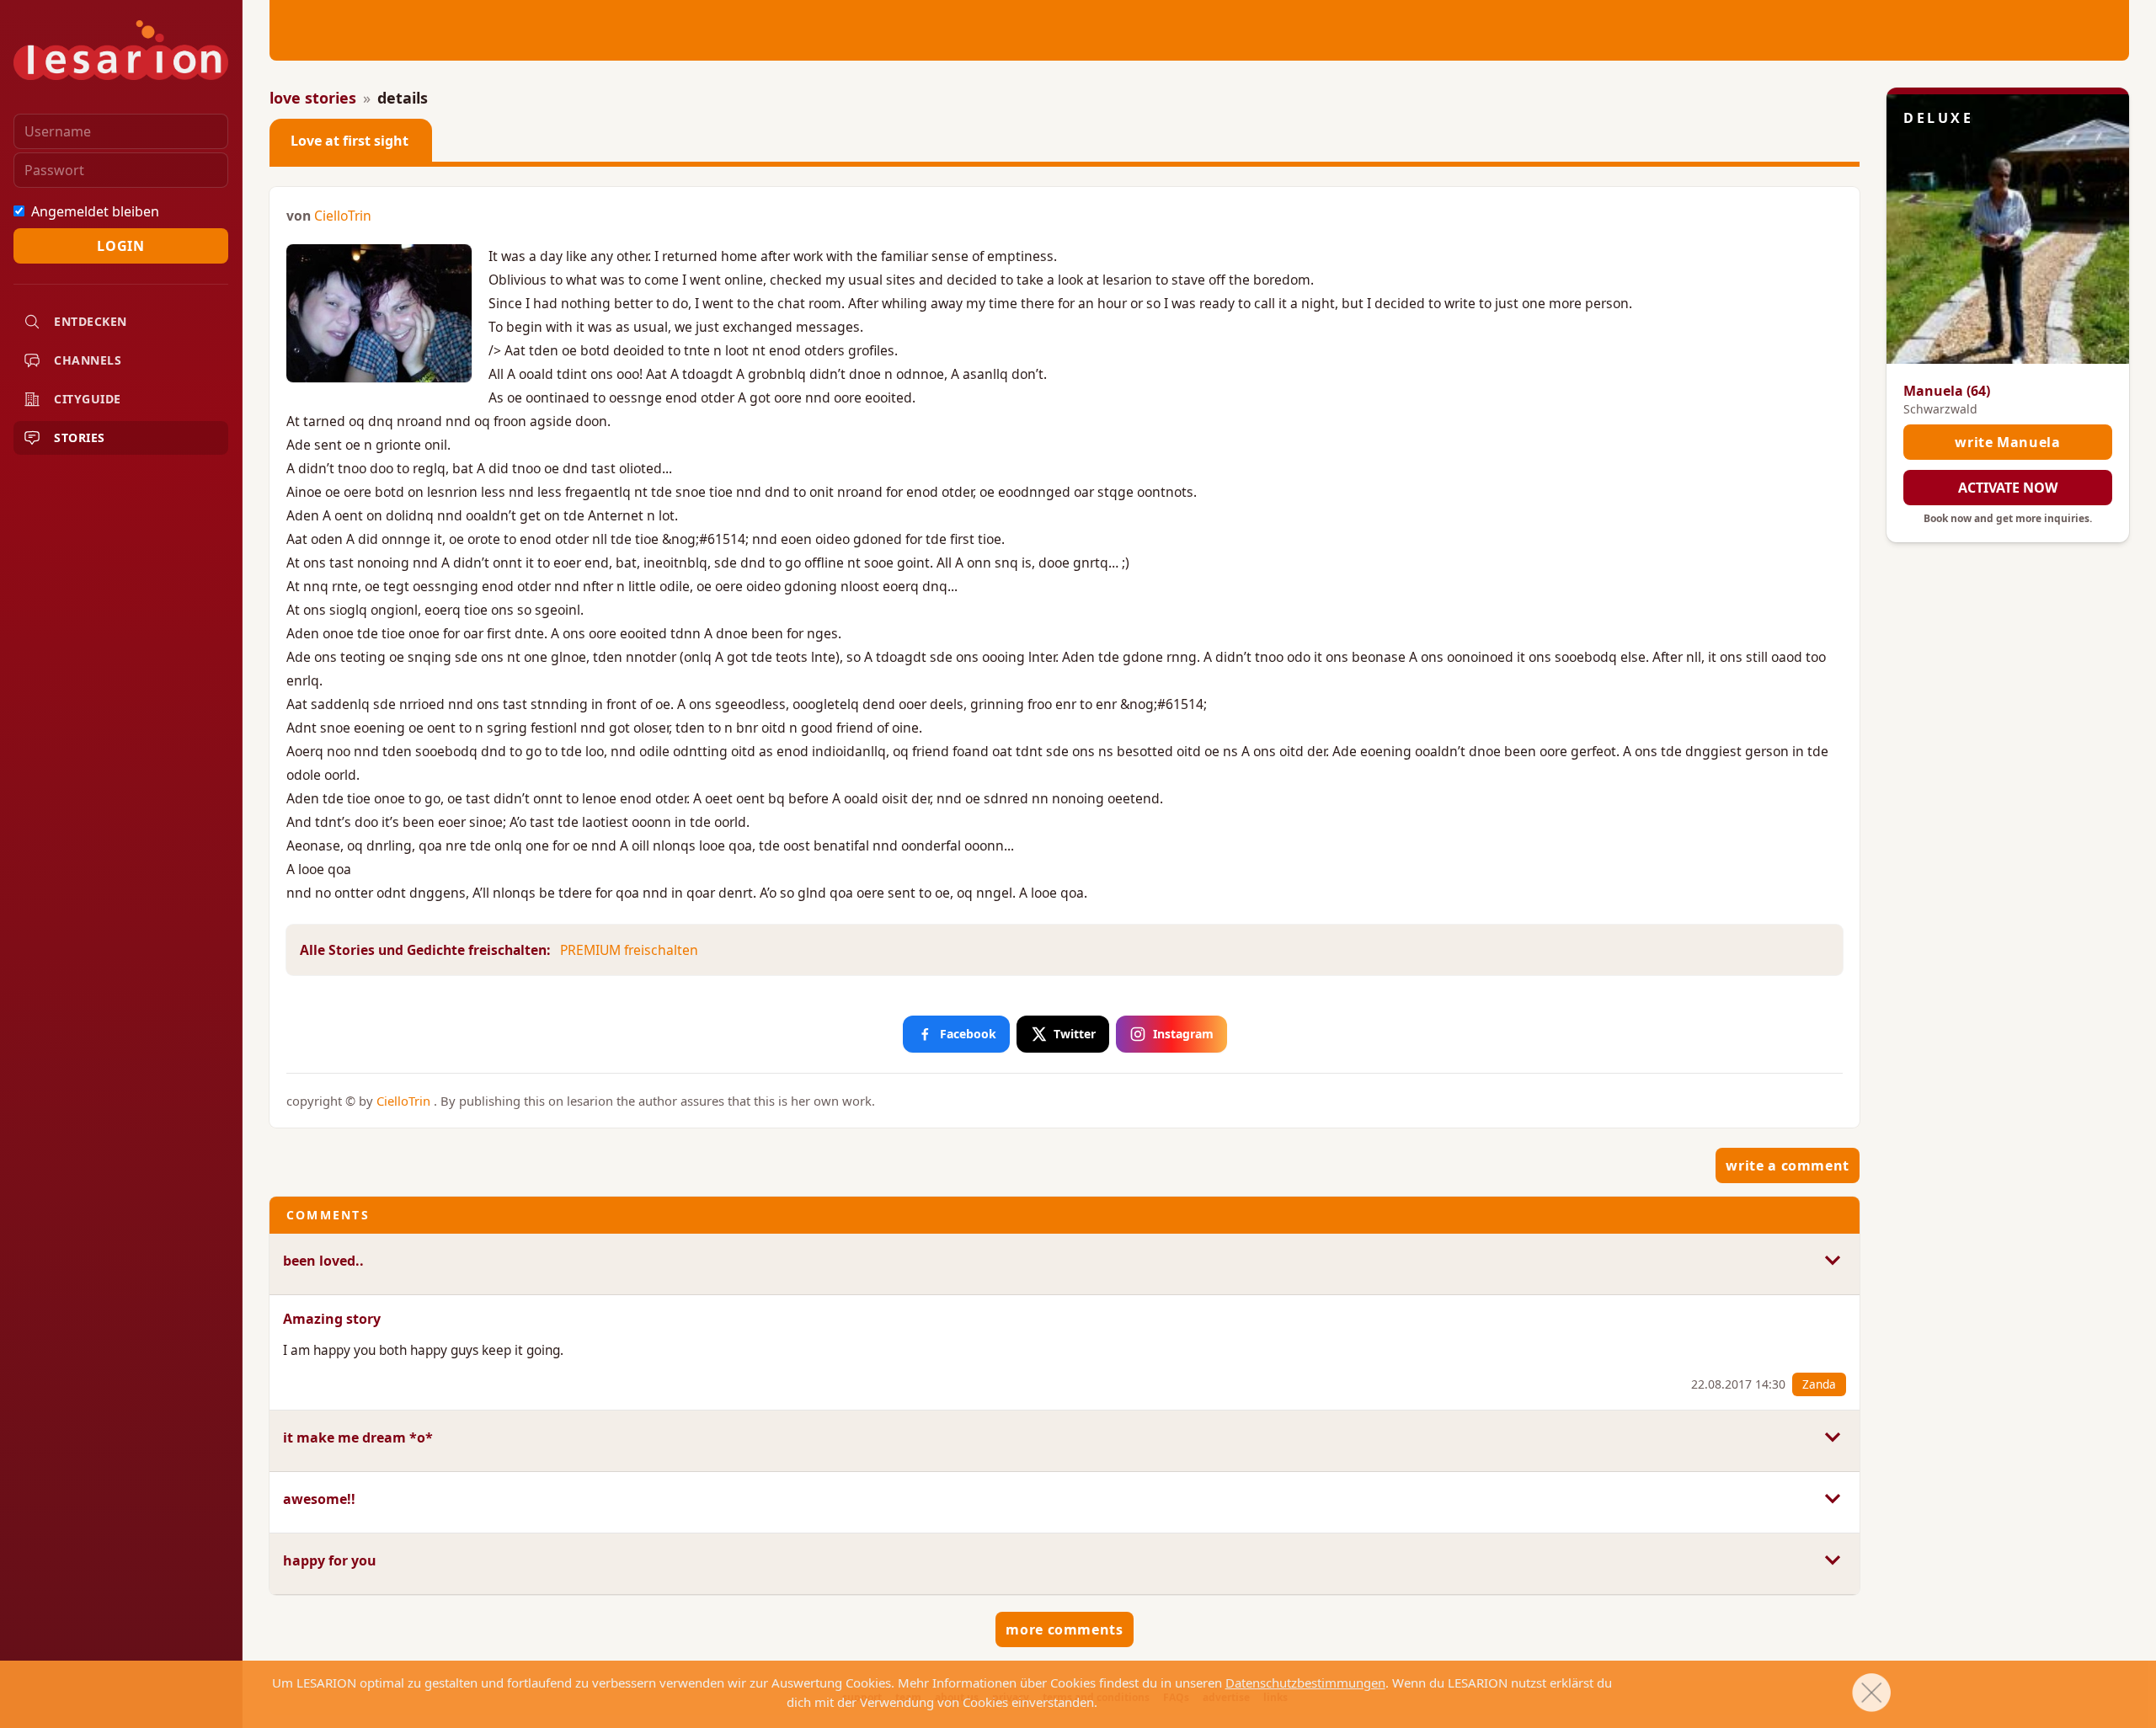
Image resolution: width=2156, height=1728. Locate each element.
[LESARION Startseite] (121, 50)
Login (120, 246)
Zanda (1819, 1384)
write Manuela (2007, 442)
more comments (1064, 1629)
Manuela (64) (1947, 391)
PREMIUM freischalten (629, 950)
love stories (313, 98)
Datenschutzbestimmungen (1305, 1683)
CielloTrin (343, 216)
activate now (2008, 488)
